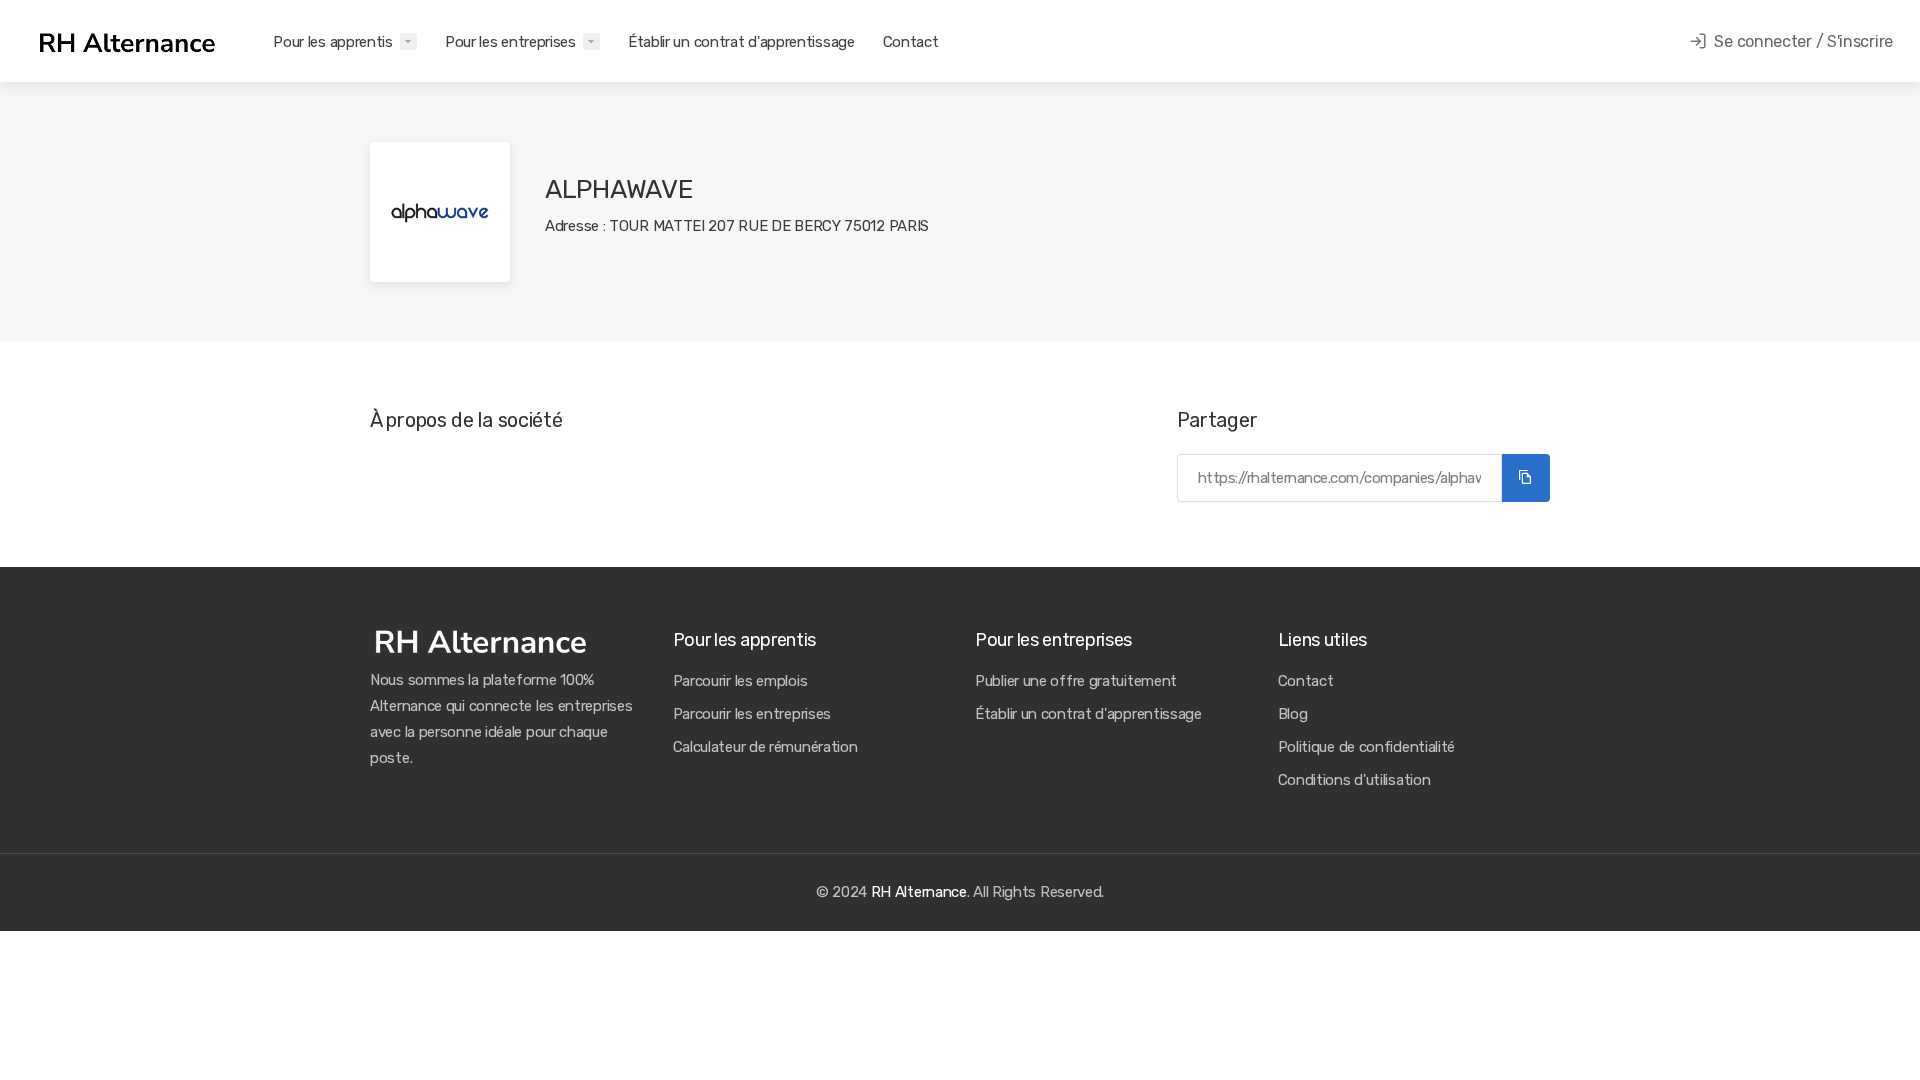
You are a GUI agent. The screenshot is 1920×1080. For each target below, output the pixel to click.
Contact (911, 42)
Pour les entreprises (510, 42)
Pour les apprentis (333, 42)
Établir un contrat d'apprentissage (741, 42)
